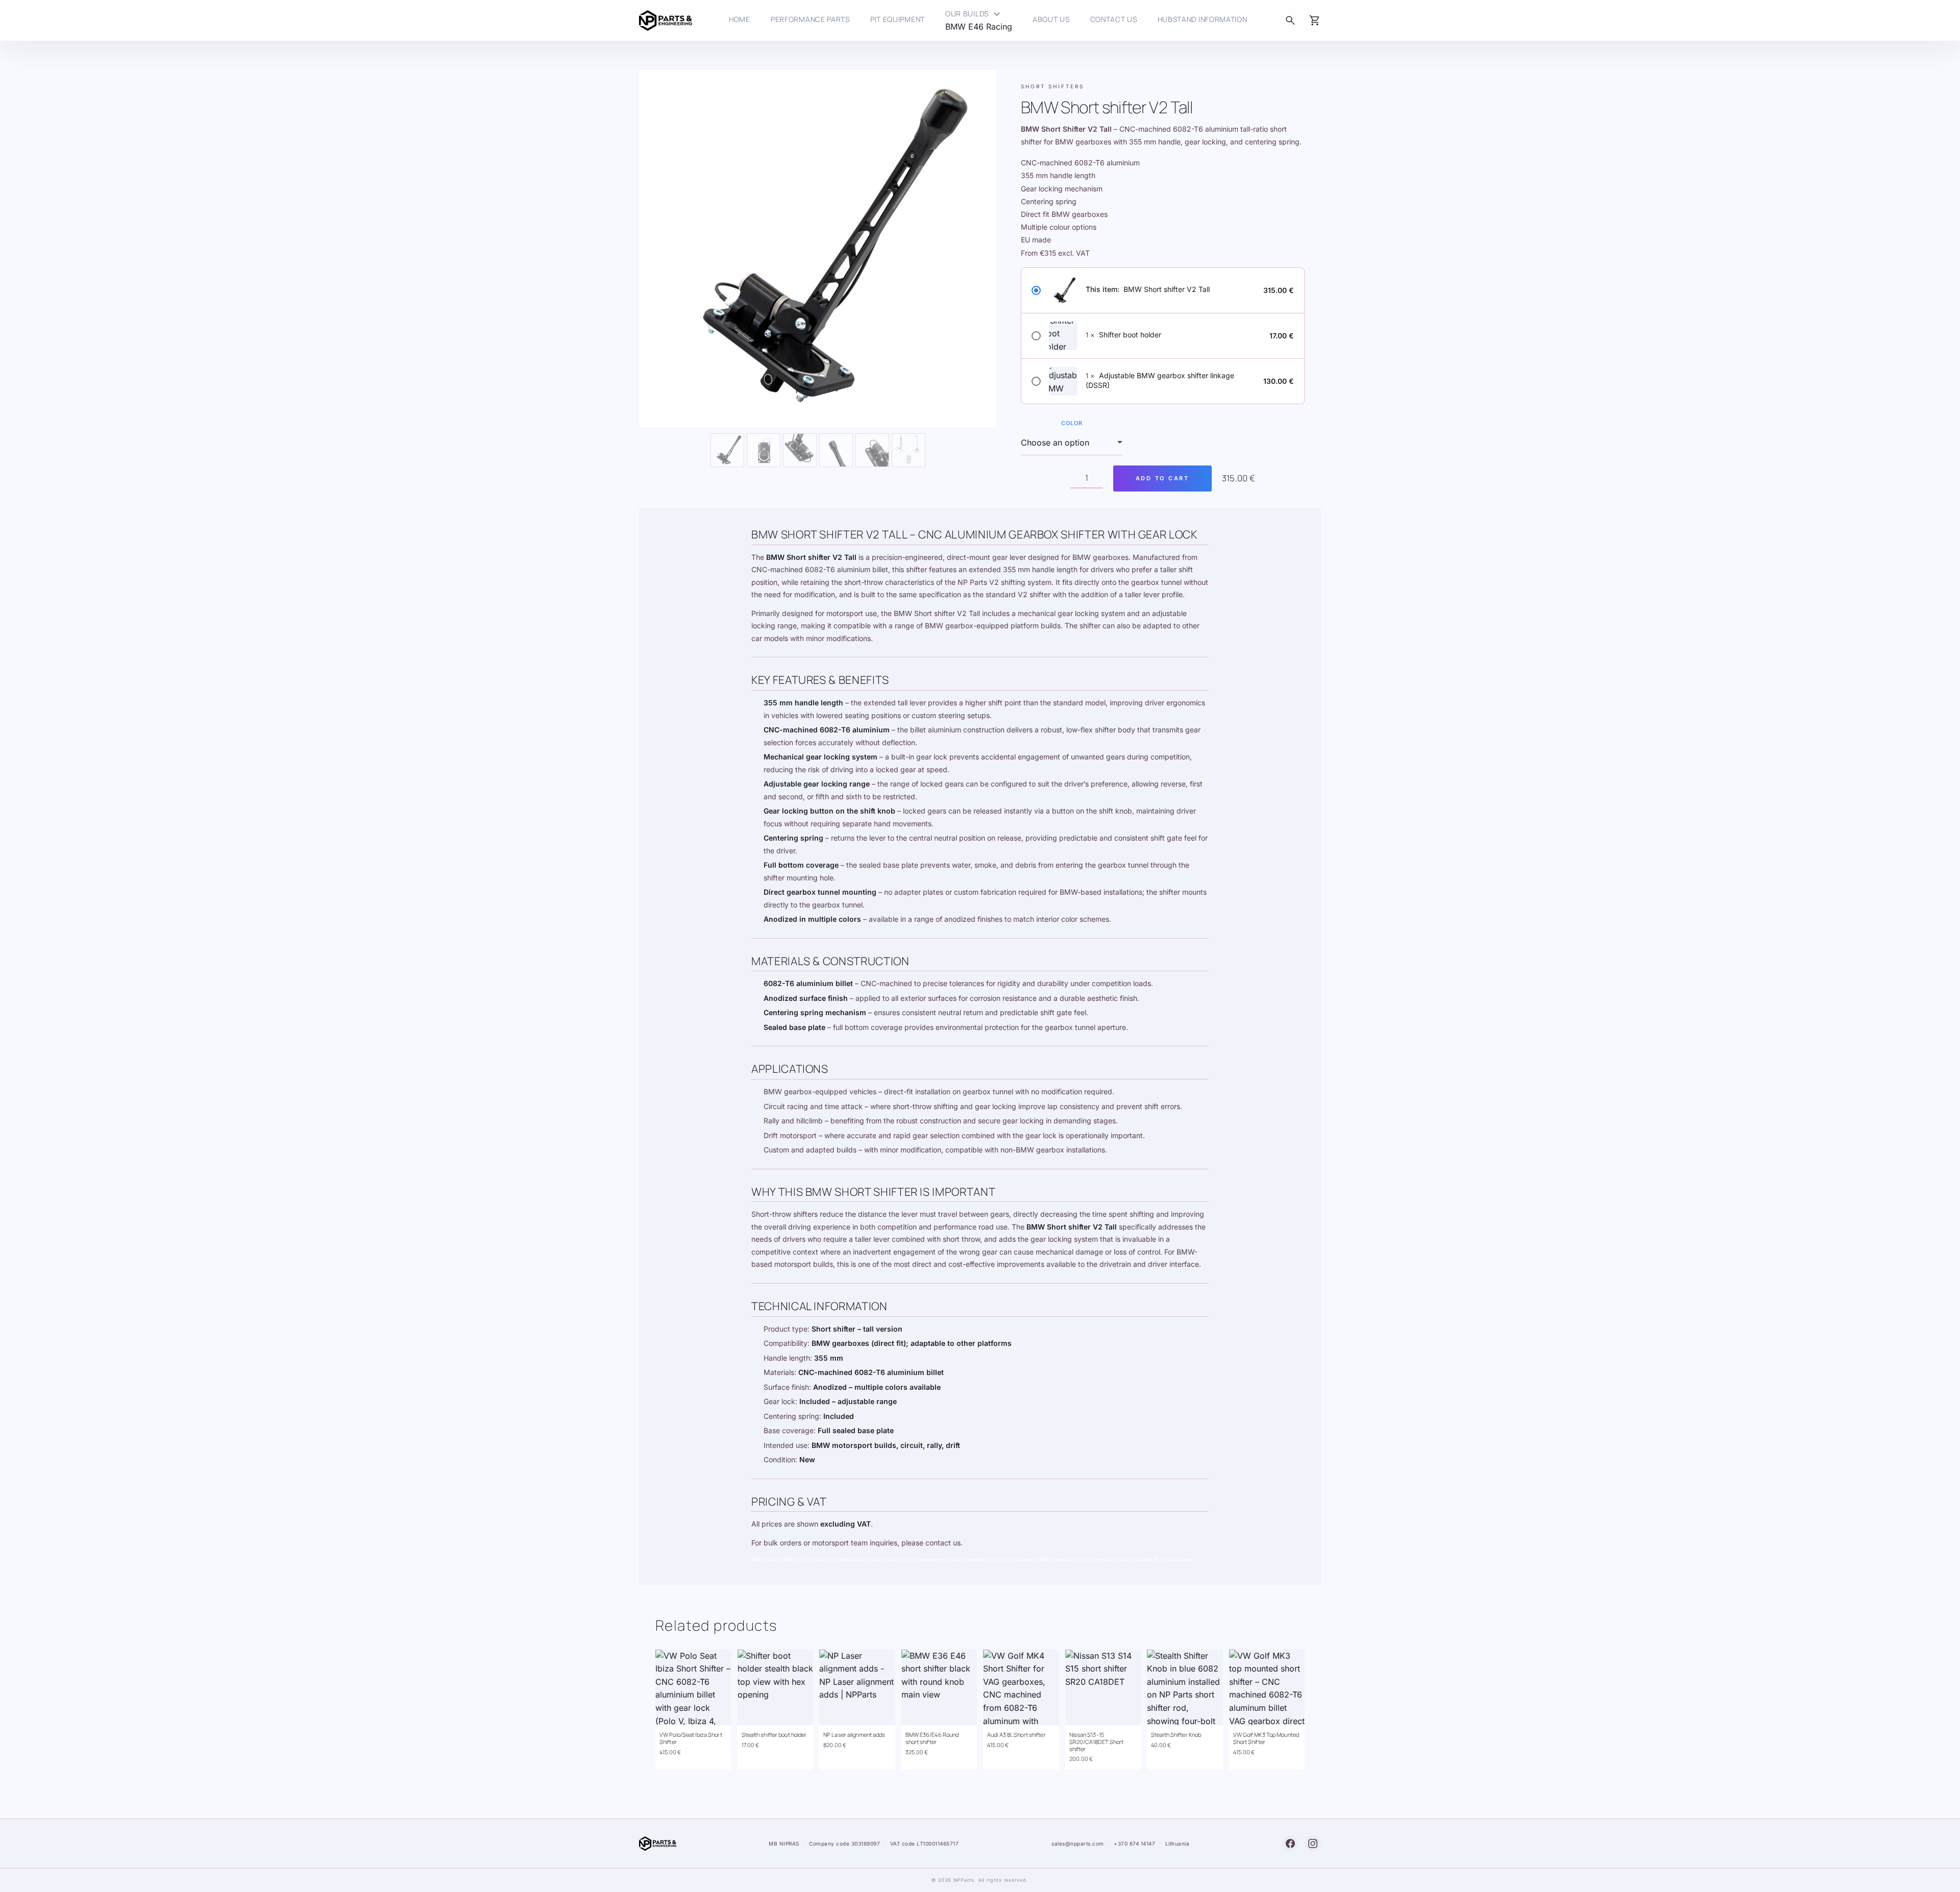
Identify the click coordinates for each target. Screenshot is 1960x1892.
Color (1072, 423)
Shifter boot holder (1130, 335)
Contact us (1114, 19)
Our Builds (974, 15)
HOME (740, 19)
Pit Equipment (898, 19)
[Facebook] (1290, 1844)
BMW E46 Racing (979, 27)
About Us (1051, 19)
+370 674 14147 (1134, 1844)
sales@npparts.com (1078, 1844)
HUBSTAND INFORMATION (1203, 19)
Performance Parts (810, 19)
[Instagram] (1313, 1844)
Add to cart (1162, 478)
